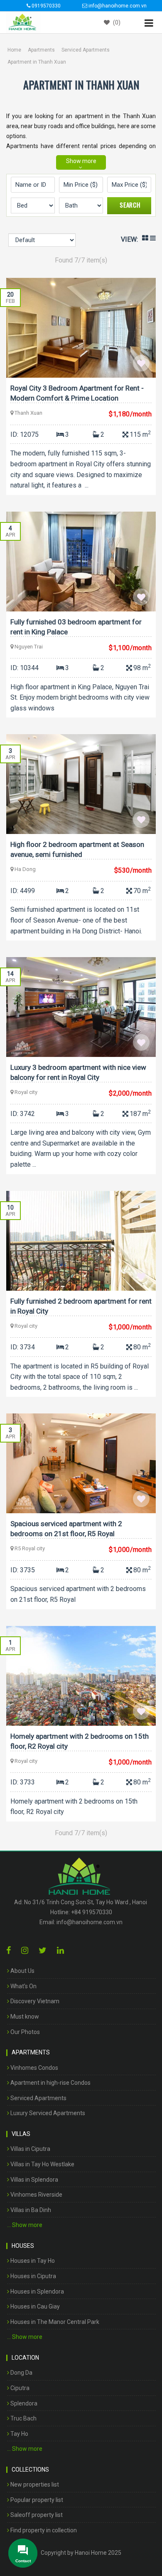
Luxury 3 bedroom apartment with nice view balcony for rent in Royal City (78, 1072)
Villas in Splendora (34, 2180)
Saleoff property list (36, 2515)
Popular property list (36, 2500)
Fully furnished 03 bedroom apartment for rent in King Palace (76, 627)
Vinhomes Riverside (36, 2195)
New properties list (34, 2484)
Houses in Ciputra (33, 2276)
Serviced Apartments (86, 50)
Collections (30, 2470)
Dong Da (21, 2373)
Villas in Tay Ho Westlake (42, 2164)
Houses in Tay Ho (32, 2261)
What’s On (23, 1986)
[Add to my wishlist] (141, 363)
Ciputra (19, 2388)
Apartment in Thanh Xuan (37, 62)
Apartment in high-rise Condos (50, 2083)
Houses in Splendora (37, 2291)
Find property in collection (43, 2530)
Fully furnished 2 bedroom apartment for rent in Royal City (81, 1306)
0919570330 (45, 6)
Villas (21, 2134)
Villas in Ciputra (30, 2149)
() (116, 22)
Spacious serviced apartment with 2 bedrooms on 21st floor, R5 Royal (66, 1529)
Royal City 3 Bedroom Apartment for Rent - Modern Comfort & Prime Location (77, 393)
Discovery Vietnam (34, 2001)
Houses (23, 2246)
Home (14, 50)
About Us (22, 1971)
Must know (24, 2017)
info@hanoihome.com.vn (90, 1922)
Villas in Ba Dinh (30, 2210)
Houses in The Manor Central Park (54, 2322)
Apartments (41, 50)
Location (25, 2358)
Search (130, 205)
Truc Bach (23, 2418)
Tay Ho (19, 2434)
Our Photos (25, 2032)
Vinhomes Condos (34, 2068)
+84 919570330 (92, 1912)
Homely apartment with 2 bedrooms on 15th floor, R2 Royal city (80, 1741)
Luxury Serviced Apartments (47, 2113)
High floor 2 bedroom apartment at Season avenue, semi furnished (77, 849)
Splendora (23, 2403)
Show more (81, 161)
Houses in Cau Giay (34, 2306)
